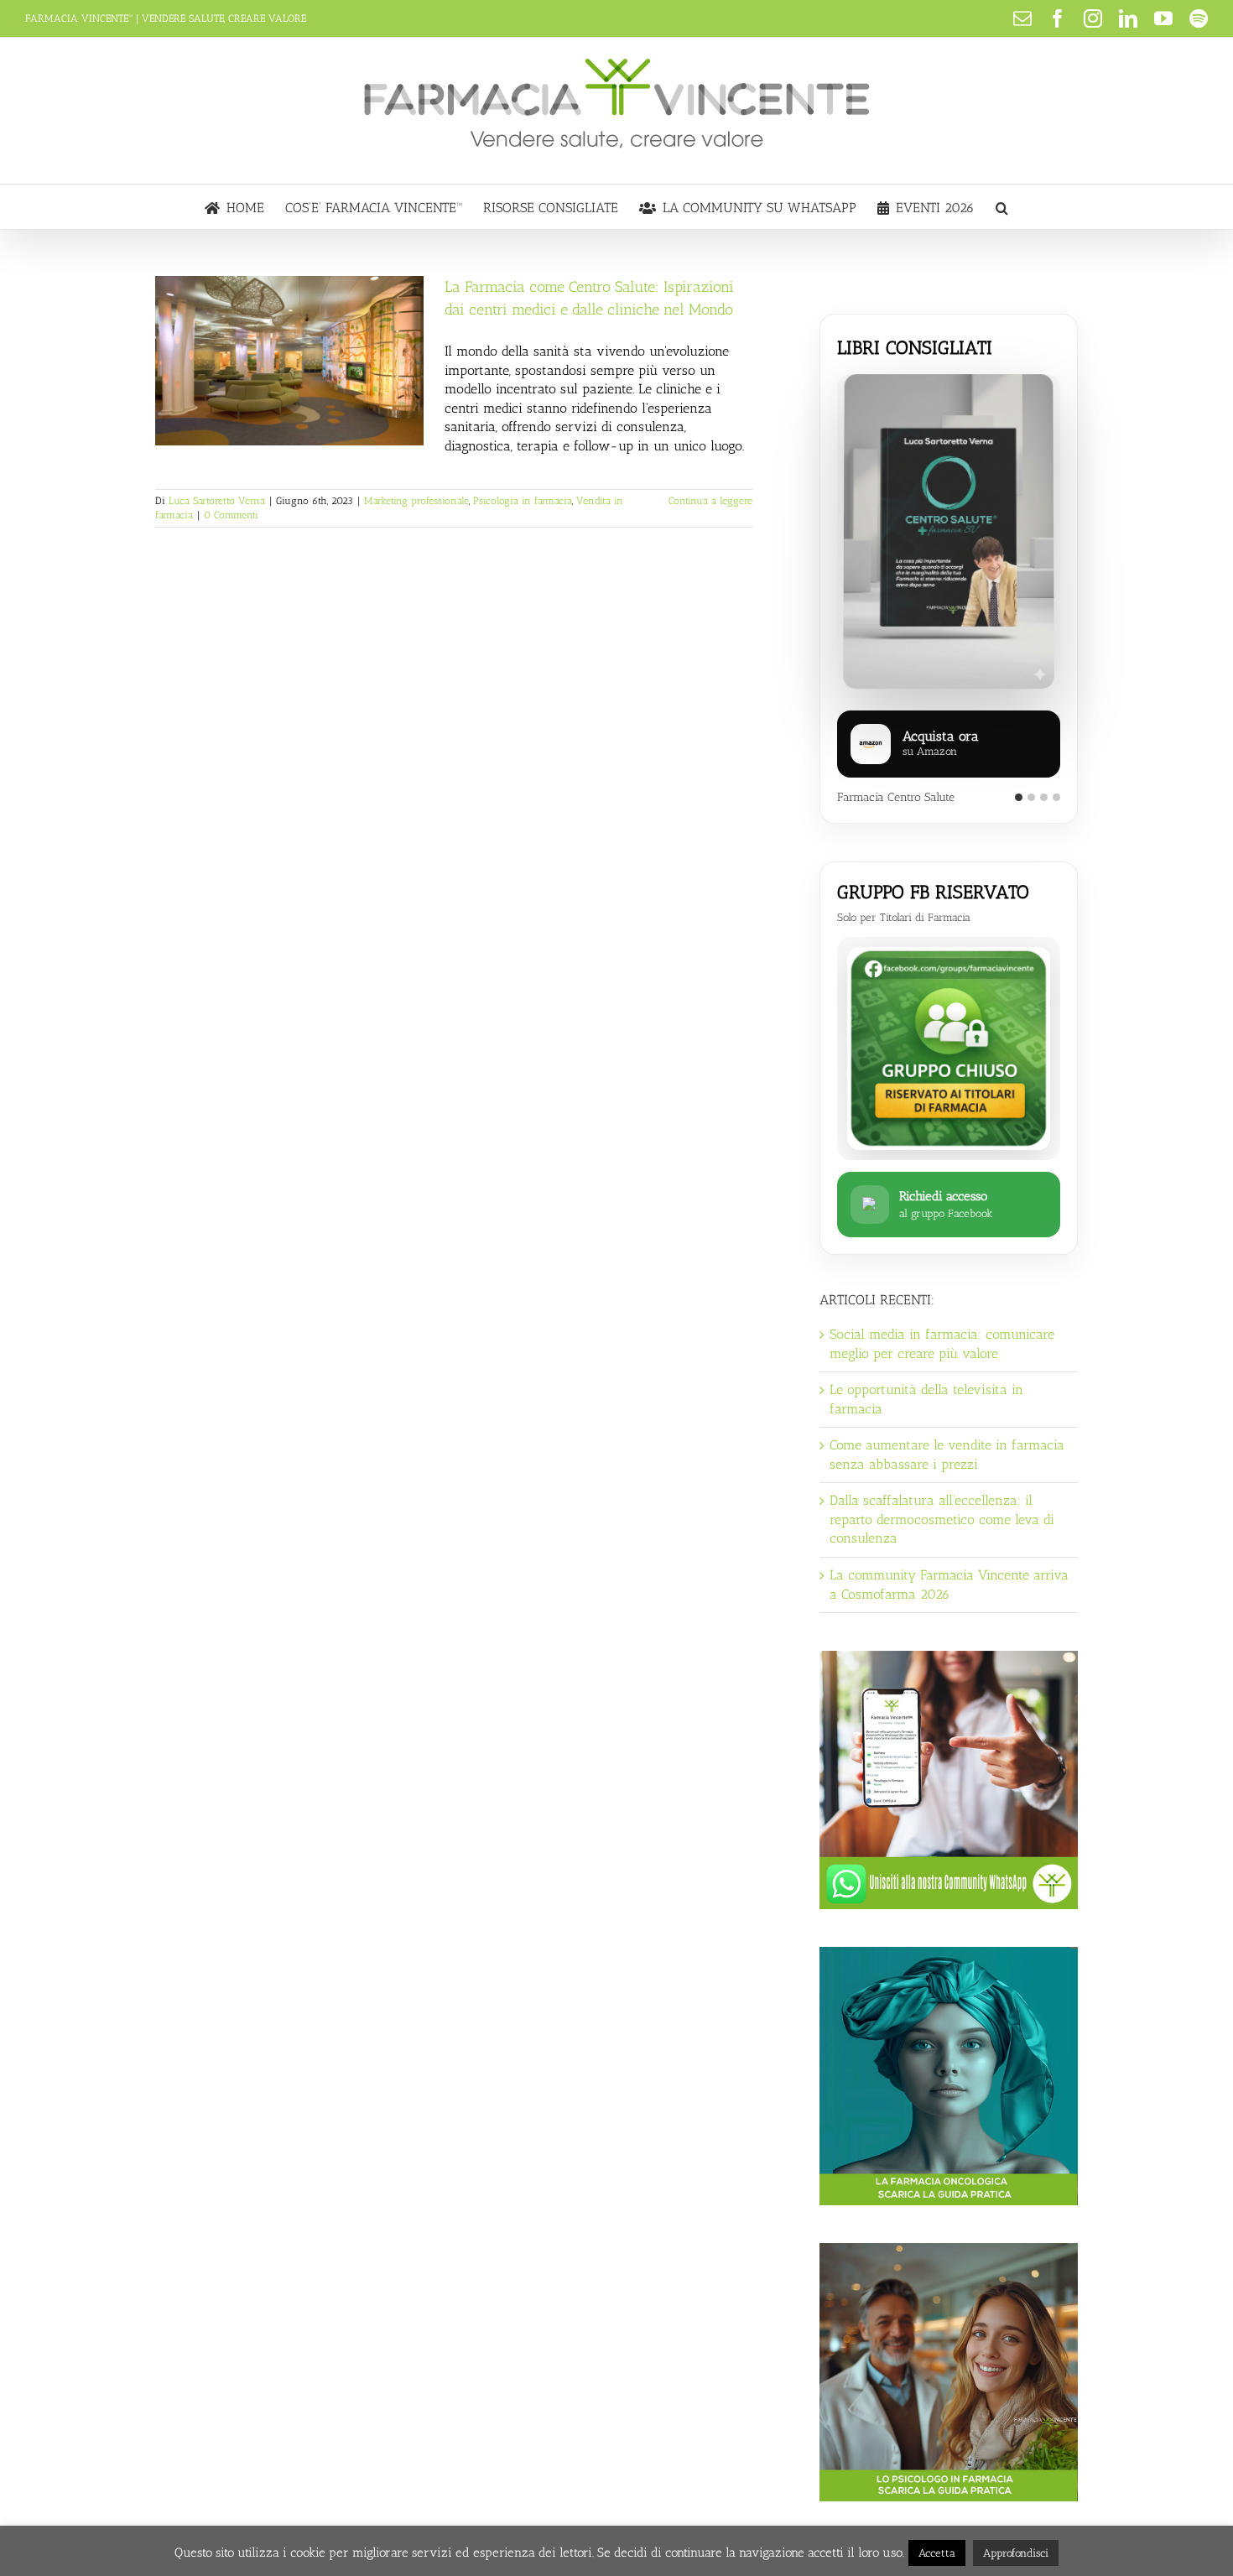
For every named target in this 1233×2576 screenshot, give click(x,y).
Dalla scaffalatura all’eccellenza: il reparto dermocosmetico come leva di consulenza (942, 1519)
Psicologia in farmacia (523, 501)
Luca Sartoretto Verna (217, 501)
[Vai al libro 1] (1019, 797)
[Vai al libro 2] (1031, 797)
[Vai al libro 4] (1056, 797)
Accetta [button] (937, 2553)
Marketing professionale (416, 501)
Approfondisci (1016, 2553)
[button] (1002, 207)
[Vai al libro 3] (1044, 797)
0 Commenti (231, 515)
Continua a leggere (710, 501)
